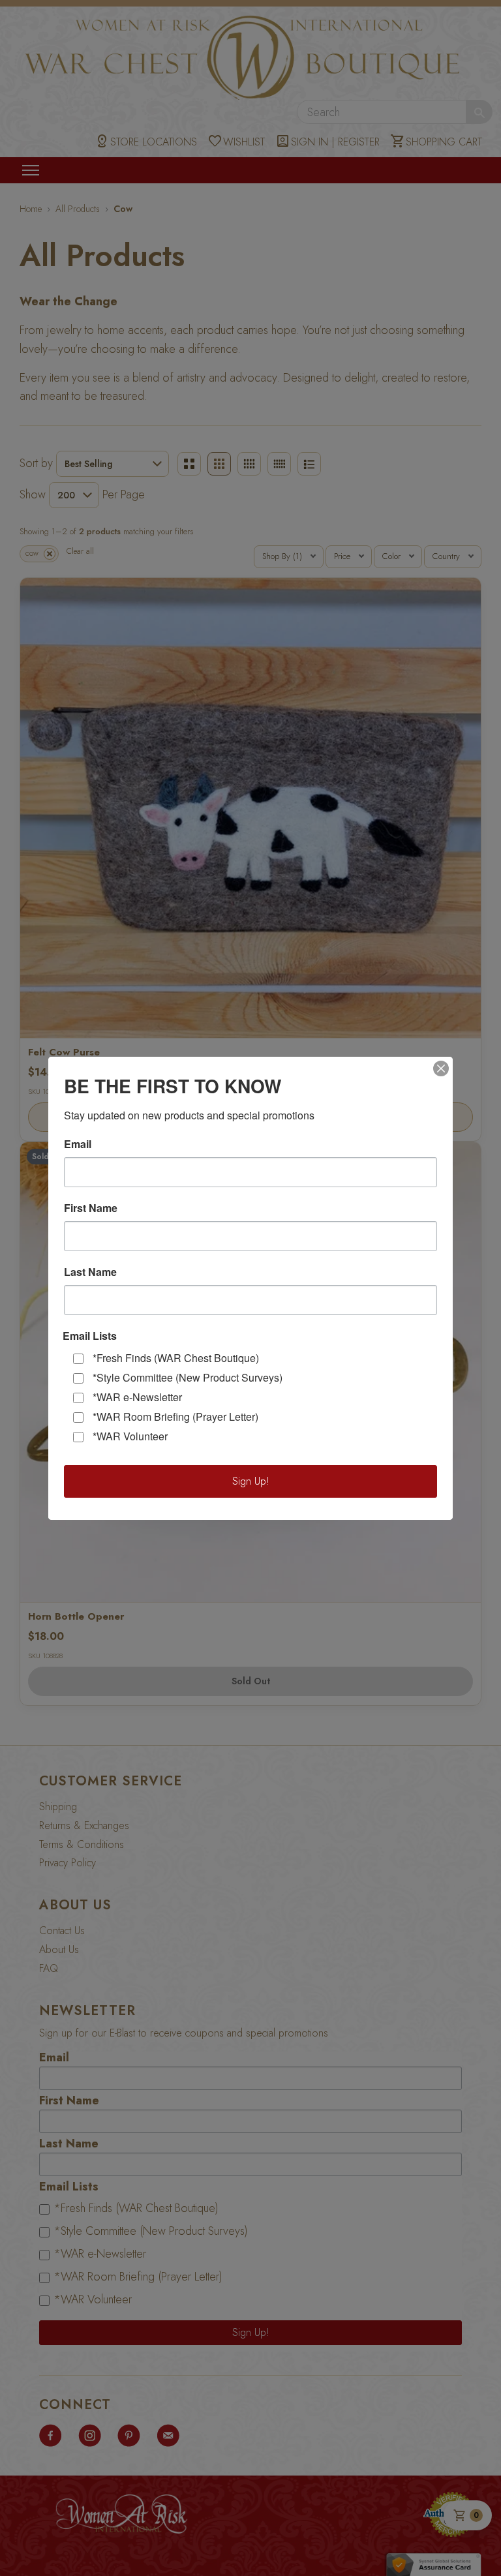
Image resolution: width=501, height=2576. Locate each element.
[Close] (441, 1068)
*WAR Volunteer (130, 1436)
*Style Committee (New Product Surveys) (188, 1377)
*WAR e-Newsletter (137, 1397)
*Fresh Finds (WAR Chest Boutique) (176, 1358)
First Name (91, 1208)
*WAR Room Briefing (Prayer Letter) (175, 1417)
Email (78, 1144)
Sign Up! (251, 1481)
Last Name (90, 1272)
